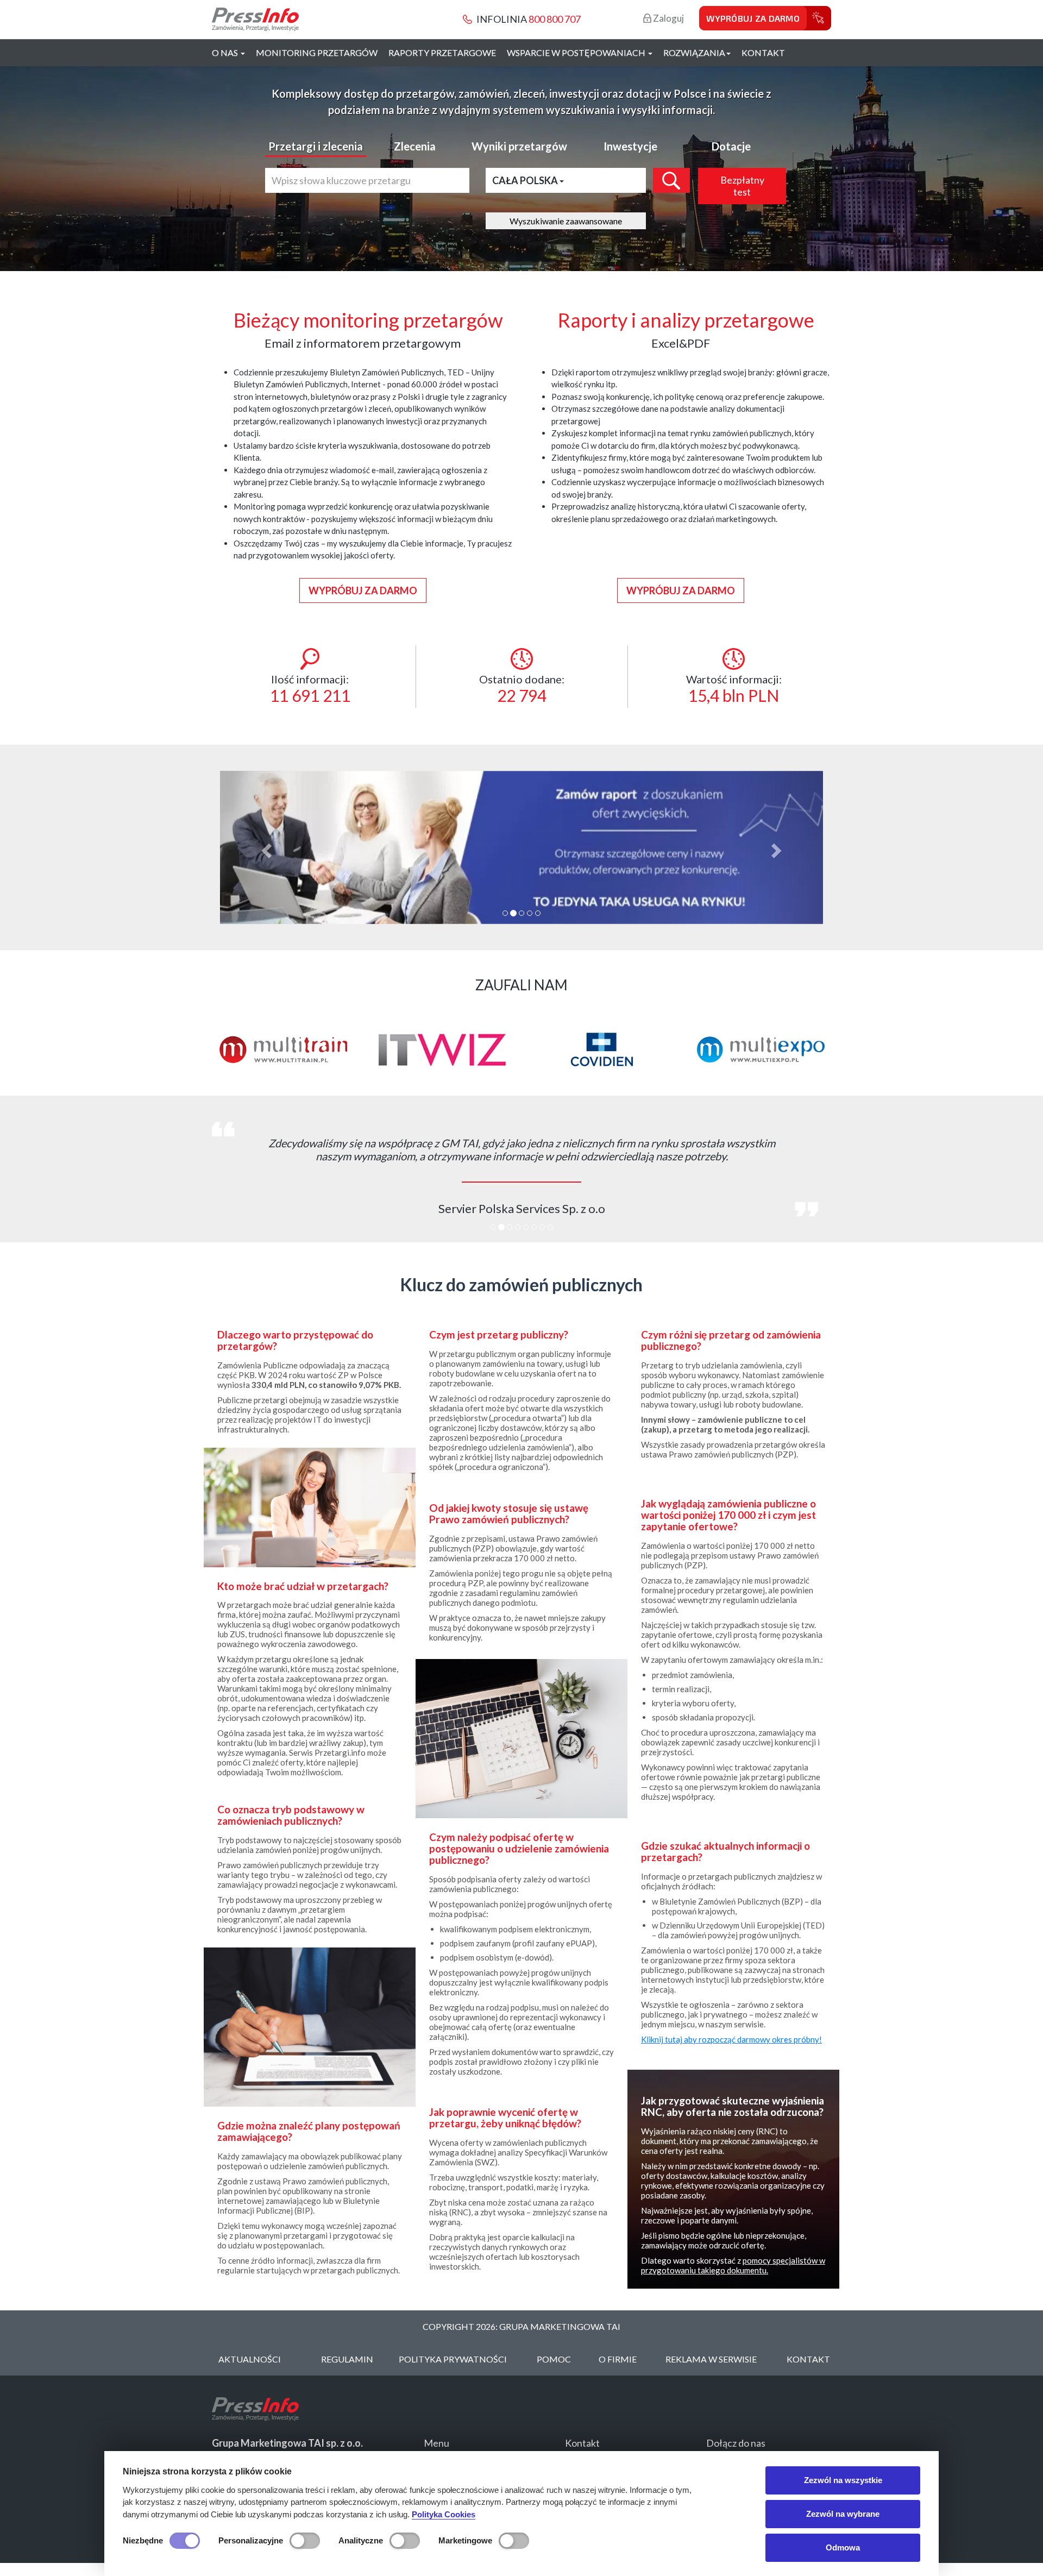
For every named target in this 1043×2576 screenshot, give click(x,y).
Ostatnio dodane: (522, 689)
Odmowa (843, 2547)
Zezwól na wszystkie (843, 2480)
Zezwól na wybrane (843, 2514)
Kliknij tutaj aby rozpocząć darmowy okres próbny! (731, 2039)
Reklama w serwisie (711, 2359)
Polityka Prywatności (453, 2359)
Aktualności (250, 2359)
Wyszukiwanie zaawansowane (566, 221)
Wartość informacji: (734, 689)
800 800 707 (555, 19)
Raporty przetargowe (442, 52)
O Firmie (618, 2359)
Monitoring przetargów (317, 52)
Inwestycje (630, 146)
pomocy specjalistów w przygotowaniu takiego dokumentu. (733, 2265)
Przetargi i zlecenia (316, 146)
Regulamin (347, 2359)
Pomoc (554, 2359)
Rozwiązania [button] (694, 52)
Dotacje (731, 146)
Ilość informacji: (310, 689)
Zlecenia (415, 146)
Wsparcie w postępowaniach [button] (577, 52)
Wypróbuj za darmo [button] (363, 590)
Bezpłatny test (742, 186)
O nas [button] (226, 52)
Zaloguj (668, 18)
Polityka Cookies (444, 2514)
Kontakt (763, 52)
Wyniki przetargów (519, 146)
